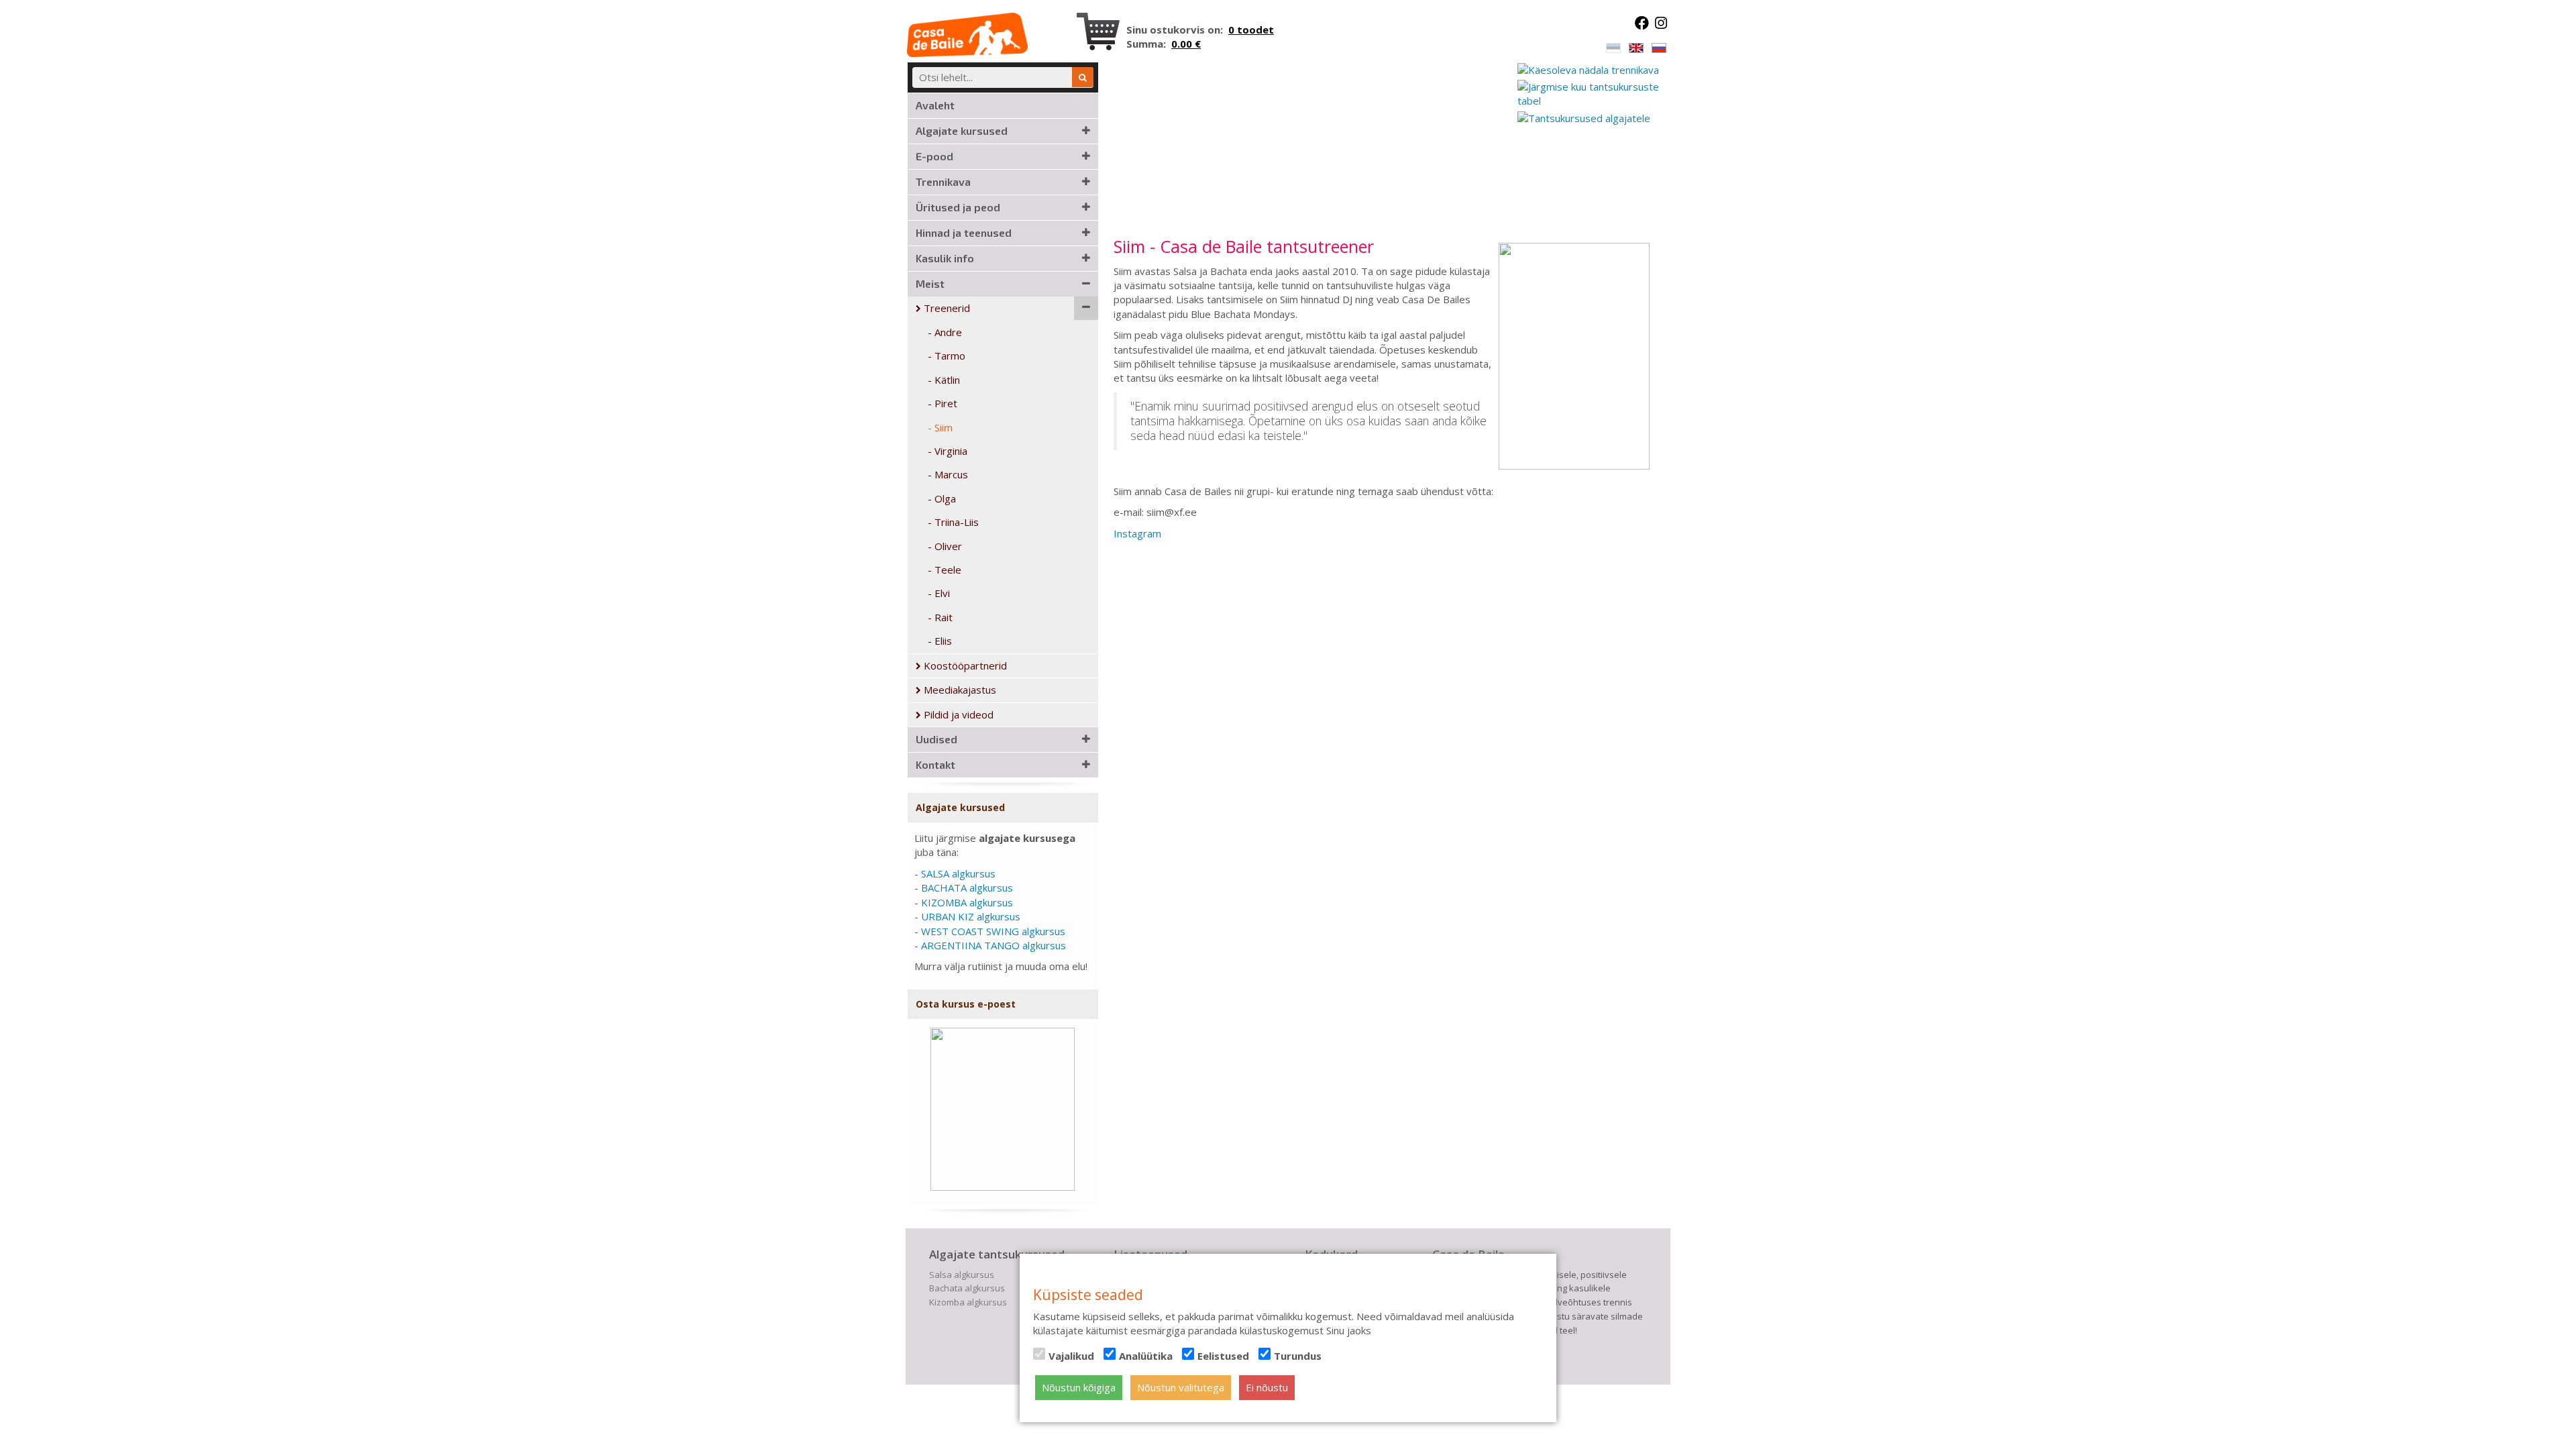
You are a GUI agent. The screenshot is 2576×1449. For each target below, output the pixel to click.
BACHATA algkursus (967, 888)
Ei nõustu (1267, 1387)
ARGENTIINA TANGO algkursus (994, 945)
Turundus (1298, 1356)
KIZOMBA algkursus (967, 902)
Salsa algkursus (962, 1275)
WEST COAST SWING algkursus (993, 931)
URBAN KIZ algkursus (971, 916)
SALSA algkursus (958, 873)
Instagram (1137, 533)
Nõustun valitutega (1181, 1387)
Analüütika (1146, 1356)
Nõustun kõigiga (1079, 1387)
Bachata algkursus (967, 1288)
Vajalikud (1071, 1356)
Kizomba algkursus (968, 1302)
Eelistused (1223, 1356)
